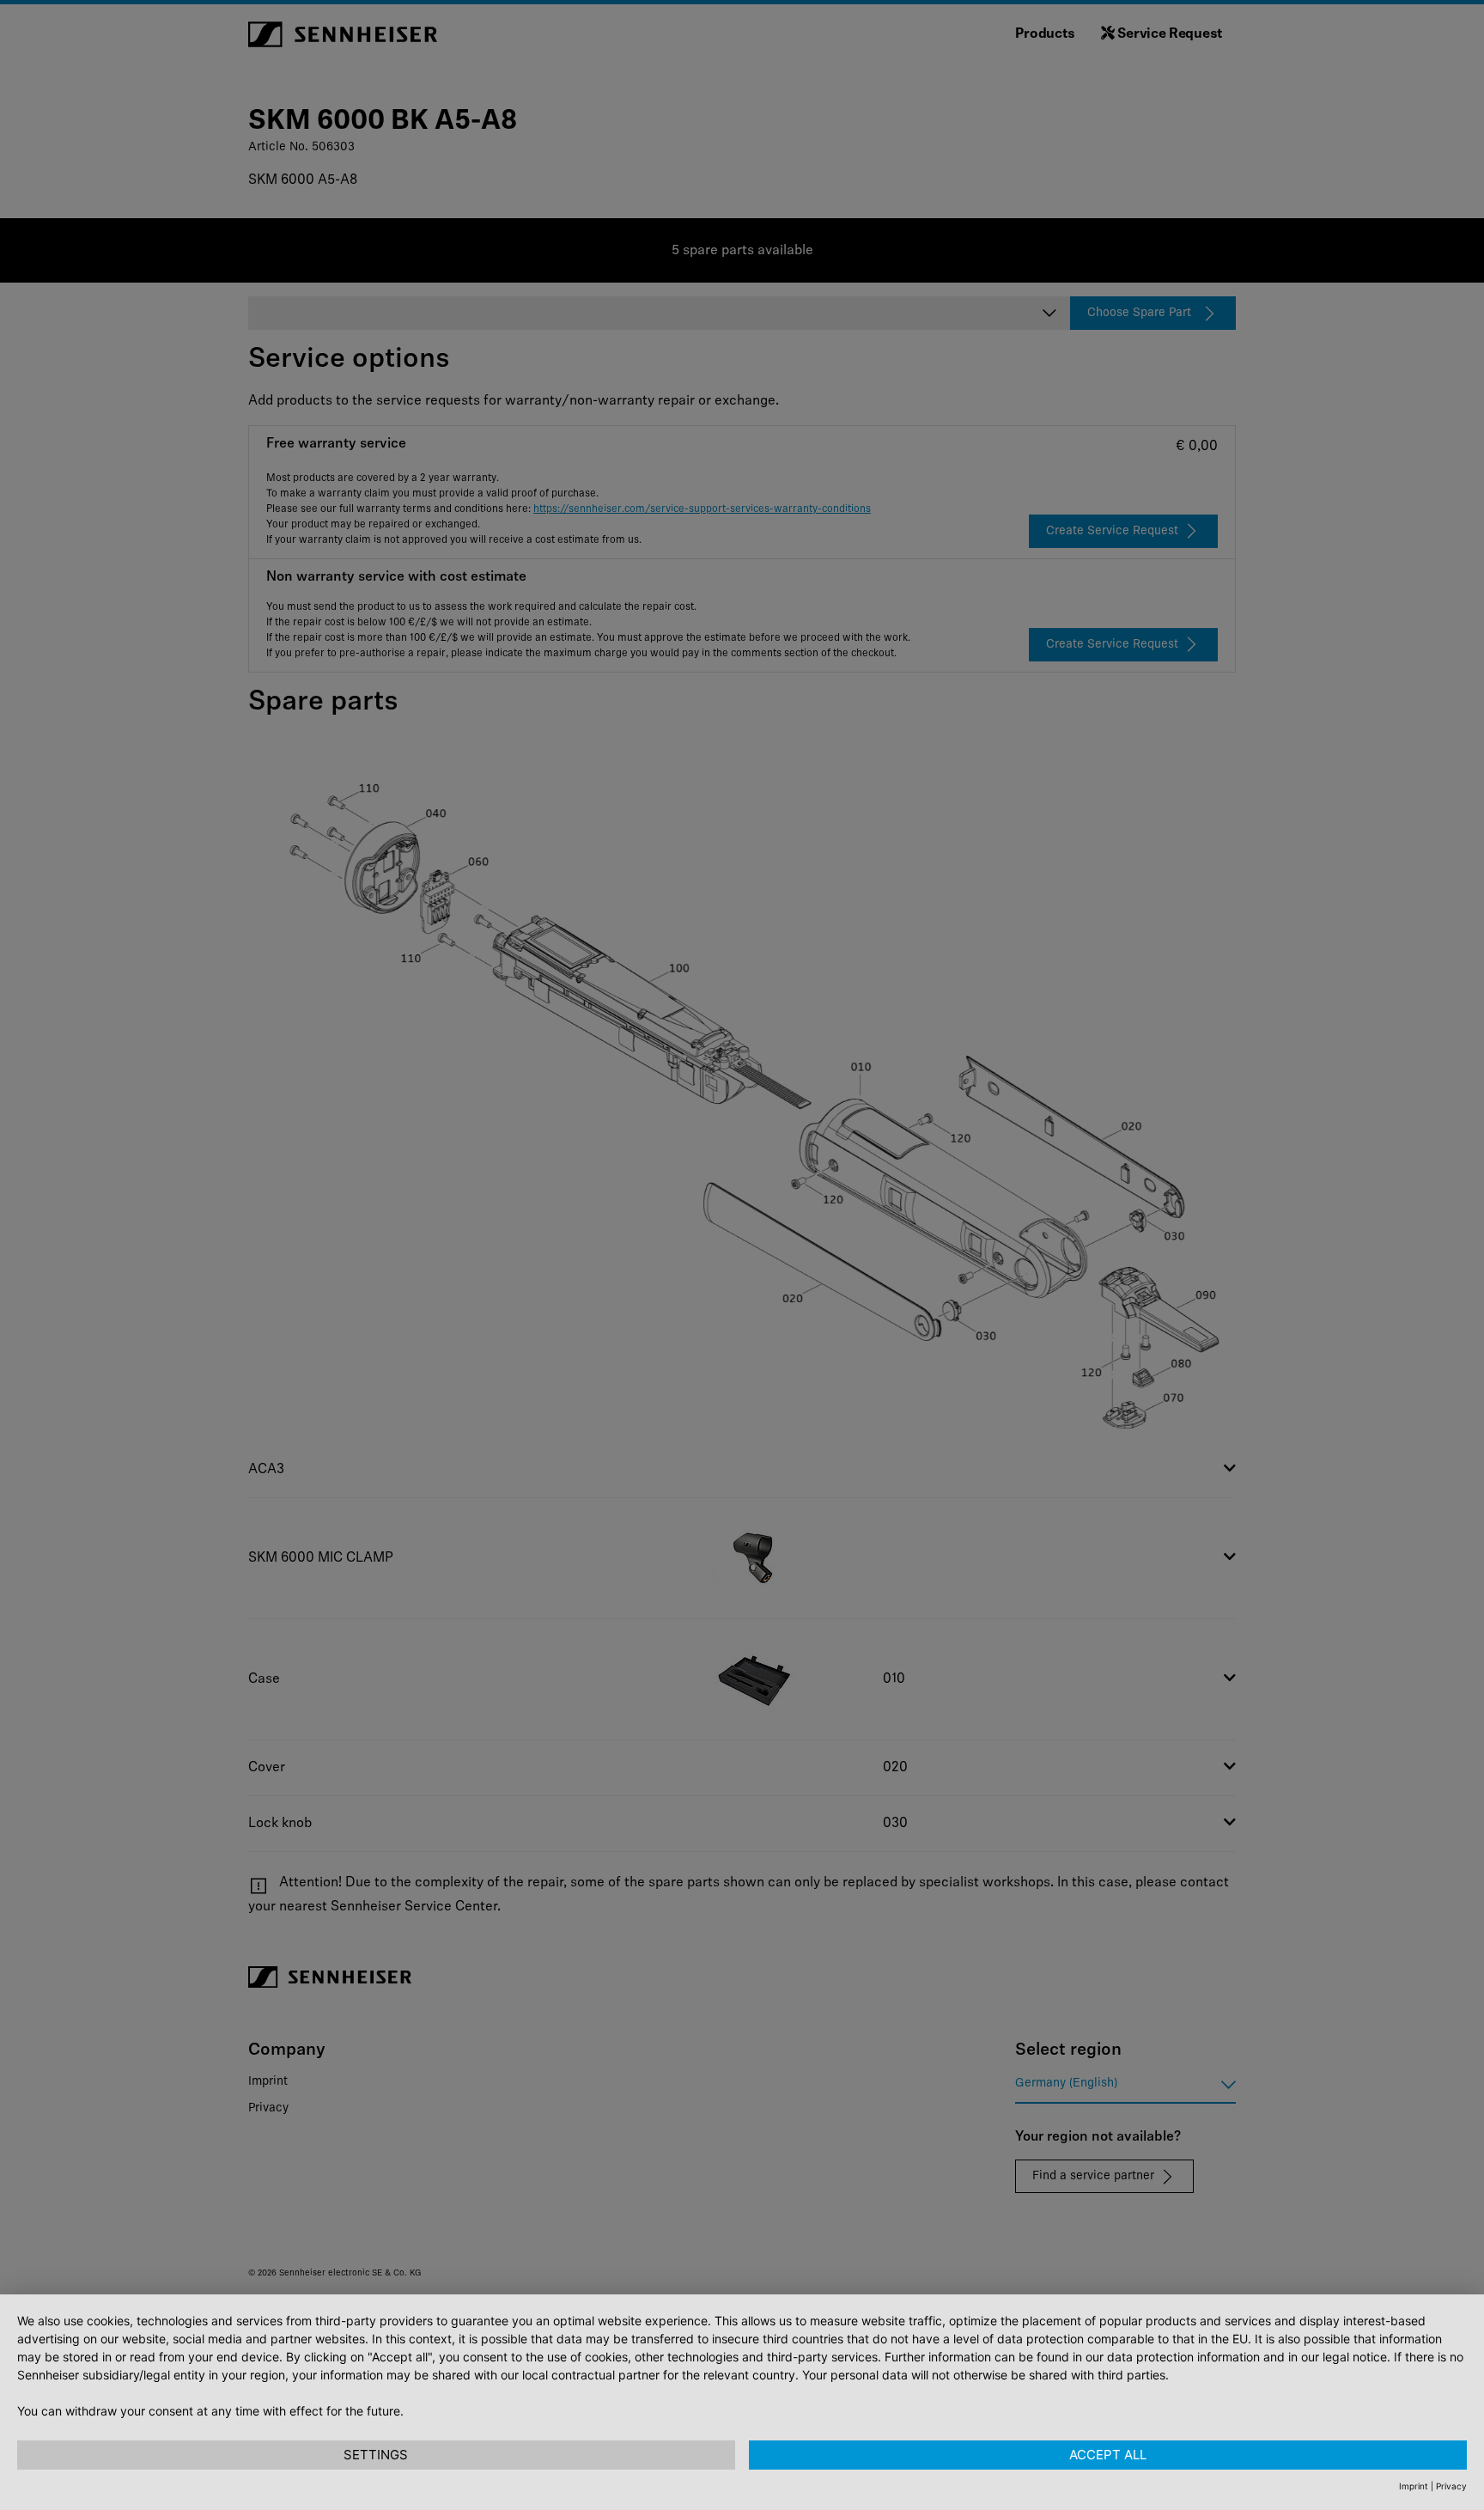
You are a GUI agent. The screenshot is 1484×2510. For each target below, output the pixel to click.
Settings (376, 2455)
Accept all (1108, 2455)
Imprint (1414, 2486)
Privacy (1451, 2486)
